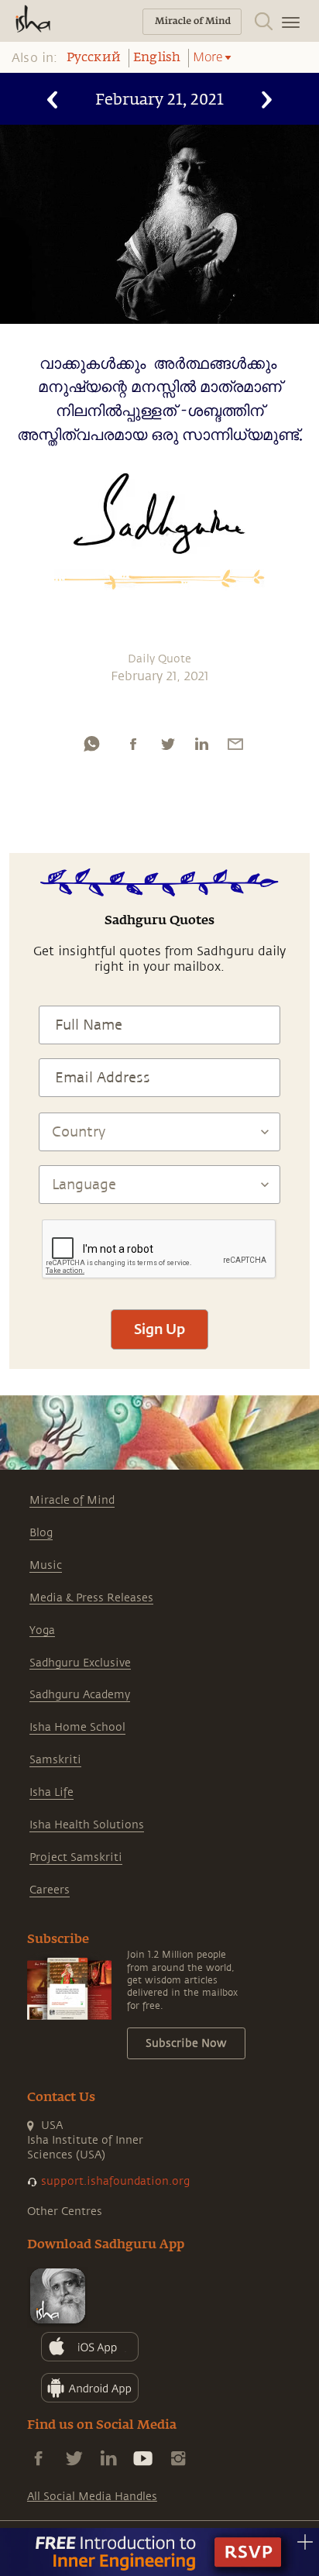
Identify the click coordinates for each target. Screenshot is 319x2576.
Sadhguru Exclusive (80, 1663)
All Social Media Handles (92, 2497)
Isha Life (51, 1792)
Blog (41, 1533)
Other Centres (65, 2211)
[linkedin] (201, 744)
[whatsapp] (91, 744)
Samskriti (55, 1760)
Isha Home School (77, 1727)
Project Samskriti (76, 1857)
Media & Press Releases (91, 1598)
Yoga (42, 1630)
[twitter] (167, 744)
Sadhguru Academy (80, 1695)
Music (46, 1565)
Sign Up (159, 1329)
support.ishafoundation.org (115, 2181)
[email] (235, 744)
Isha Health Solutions (87, 1825)
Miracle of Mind (72, 1500)
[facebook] (133, 744)
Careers (50, 1890)
